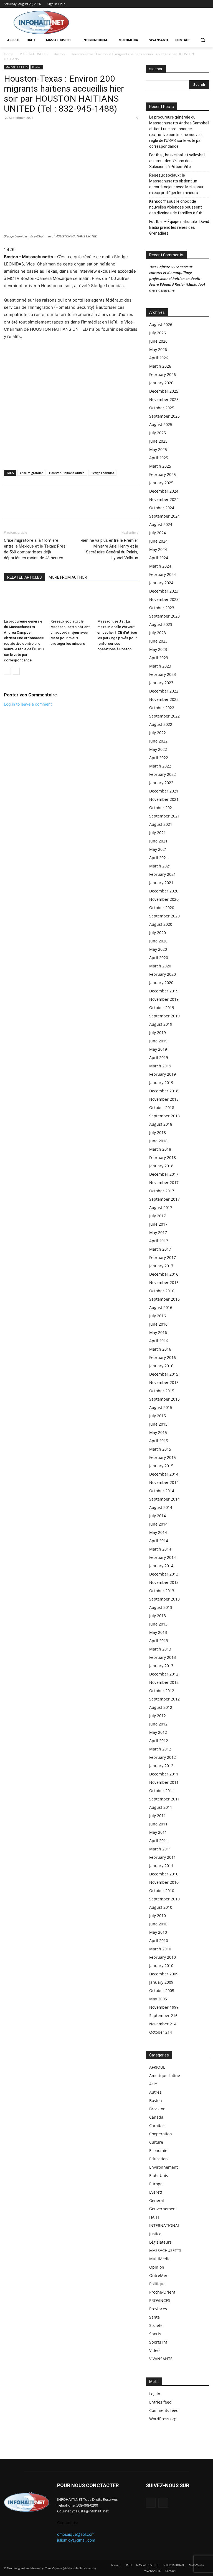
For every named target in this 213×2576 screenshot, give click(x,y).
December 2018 (164, 1091)
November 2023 (164, 599)
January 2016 (161, 1366)
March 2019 (160, 1066)
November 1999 (164, 2007)
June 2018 (158, 1141)
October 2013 (162, 1591)
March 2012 (160, 1749)
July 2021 (158, 833)
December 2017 (164, 1174)
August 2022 (161, 724)
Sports (155, 2334)
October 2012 (162, 1691)
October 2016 (162, 1291)
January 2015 (161, 1466)
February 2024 (163, 574)
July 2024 (158, 533)
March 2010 (160, 1949)
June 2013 (158, 1624)
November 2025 (164, 399)
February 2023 (163, 674)
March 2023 (160, 666)
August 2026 (161, 324)
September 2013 (164, 1599)
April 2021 (159, 858)
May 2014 (158, 1532)
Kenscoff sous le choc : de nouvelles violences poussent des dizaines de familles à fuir (176, 207)
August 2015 (161, 1407)
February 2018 (163, 1157)
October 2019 (162, 1008)
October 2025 (162, 408)
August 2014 (161, 1507)
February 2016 (163, 1357)
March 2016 (160, 1349)
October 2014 (162, 1491)
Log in (155, 2394)
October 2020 (162, 908)
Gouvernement (163, 2209)
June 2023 (158, 641)
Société (156, 2325)
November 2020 (164, 899)
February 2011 (163, 1857)
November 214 (163, 2024)
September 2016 (164, 1299)
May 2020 (158, 949)
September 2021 (164, 816)
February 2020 (163, 974)
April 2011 (159, 1841)
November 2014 (164, 1482)
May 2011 (158, 1832)
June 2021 (158, 841)
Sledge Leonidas (102, 473)
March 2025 (160, 466)
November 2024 (164, 499)
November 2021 (164, 799)
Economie (158, 2150)
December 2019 (164, 991)
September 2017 (164, 1199)
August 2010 (161, 1907)
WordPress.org (163, 2419)
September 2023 (164, 616)
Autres (155, 2092)
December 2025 (164, 391)
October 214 (161, 2032)
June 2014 (158, 1524)
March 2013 (160, 1649)
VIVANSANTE (161, 2359)
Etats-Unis (159, 2175)
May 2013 (158, 1632)
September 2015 (164, 1399)
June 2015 (158, 1424)
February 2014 (163, 1557)
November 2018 (164, 1099)
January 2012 (161, 1766)
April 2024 (159, 558)
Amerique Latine (165, 2075)
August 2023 (161, 624)
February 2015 (163, 1457)
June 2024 (158, 541)
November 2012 (164, 1682)
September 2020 (164, 916)
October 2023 (162, 608)
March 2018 (160, 1149)
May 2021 (158, 849)
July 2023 (158, 633)
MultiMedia (160, 2259)
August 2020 (161, 924)
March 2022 (160, 766)
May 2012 (158, 1732)
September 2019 (164, 1016)
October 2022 (162, 708)
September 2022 (164, 716)
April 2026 (159, 358)
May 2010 (158, 1932)
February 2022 (163, 774)
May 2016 (158, 1332)
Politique (157, 2284)
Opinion (157, 2267)
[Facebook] (198, 4)
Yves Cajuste (160, 267)
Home (9, 54)
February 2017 (163, 1257)
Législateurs (160, 2242)
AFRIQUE (157, 2067)
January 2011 (161, 1866)
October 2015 (162, 1391)
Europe (156, 2184)
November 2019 (164, 999)
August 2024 (161, 524)
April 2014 (159, 1541)
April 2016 (159, 1341)
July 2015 (158, 1416)
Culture (156, 2142)
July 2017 (158, 1216)
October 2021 (162, 808)
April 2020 (159, 958)
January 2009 (161, 1982)
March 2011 (160, 1849)
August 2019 (161, 1024)
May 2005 (158, 1999)
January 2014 (161, 1566)
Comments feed (164, 2410)
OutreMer (158, 2275)
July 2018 (158, 1133)
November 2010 (164, 1882)
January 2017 (161, 1266)
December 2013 (164, 1574)
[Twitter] (206, 4)
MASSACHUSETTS (34, 54)
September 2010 (164, 1899)
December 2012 (164, 1674)
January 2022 (161, 783)
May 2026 (158, 349)
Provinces (158, 2309)
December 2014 (164, 1474)
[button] (203, 40)
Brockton (157, 2109)
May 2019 (158, 1049)
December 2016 (164, 1274)
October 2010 (162, 1891)
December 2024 (164, 491)
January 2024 (161, 583)
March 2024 (160, 566)
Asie (153, 2084)
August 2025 (161, 424)
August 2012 (161, 1707)
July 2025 (158, 433)
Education (159, 2159)
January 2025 (161, 483)
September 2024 (164, 516)
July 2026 (158, 333)
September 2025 (164, 416)
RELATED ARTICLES (25, 577)
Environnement (163, 2167)
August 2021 (161, 824)
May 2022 (158, 749)
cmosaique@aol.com (76, 2534)
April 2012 (159, 1741)
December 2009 (164, 1974)
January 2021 (161, 883)
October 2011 (162, 1791)
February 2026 (163, 374)
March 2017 (160, 1249)
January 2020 (161, 983)
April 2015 (159, 1441)
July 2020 (158, 933)
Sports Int (158, 2342)
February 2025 (163, 474)
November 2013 (164, 1582)
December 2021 (164, 791)
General (157, 2200)
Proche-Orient (162, 2292)
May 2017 (158, 1232)
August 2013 (161, 1607)
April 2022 (159, 758)
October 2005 (162, 1991)
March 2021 (160, 866)
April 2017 (159, 1241)
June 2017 (158, 1224)
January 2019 (161, 1083)
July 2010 (158, 1916)
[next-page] (16, 671)
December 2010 (164, 1874)
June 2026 (158, 341)
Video (154, 2350)
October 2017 (162, 1191)
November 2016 (164, 1282)
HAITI (154, 2217)
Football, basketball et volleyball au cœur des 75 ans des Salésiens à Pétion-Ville (177, 161)
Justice (155, 2234)
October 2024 (162, 508)
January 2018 (161, 1166)
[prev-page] (7, 671)
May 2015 (158, 1432)
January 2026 (161, 383)
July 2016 (158, 1316)
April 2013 (159, 1641)
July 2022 (158, 733)
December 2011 (164, 1774)
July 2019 (158, 1033)
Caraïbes (157, 2125)
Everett (156, 2192)
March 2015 (160, 1449)
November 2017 (164, 1182)
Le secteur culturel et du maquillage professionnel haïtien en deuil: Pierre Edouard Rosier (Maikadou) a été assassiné (177, 279)
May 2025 (158, 449)
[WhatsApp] (22, 130)
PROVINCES (160, 2300)
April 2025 (159, 458)
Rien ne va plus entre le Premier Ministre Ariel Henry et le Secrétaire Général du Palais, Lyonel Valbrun (109, 549)
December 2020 (164, 891)
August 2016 (161, 1307)
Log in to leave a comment (28, 704)
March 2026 (160, 366)
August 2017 (161, 1207)
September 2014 (164, 1499)
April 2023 (159, 658)
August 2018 (161, 1124)
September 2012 (164, 1699)
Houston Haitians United (67, 473)
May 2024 (158, 549)
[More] (48, 130)
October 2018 (162, 1108)
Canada (156, 2117)
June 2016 (158, 1324)
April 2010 (159, 1941)
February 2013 (163, 1657)
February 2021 (163, 874)
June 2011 (158, 1824)
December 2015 (164, 1374)
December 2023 (164, 591)
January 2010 (161, 1966)
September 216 (163, 2016)
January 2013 (161, 1666)
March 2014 (160, 1549)
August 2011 (161, 1807)
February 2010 (163, 1957)
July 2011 (158, 1816)
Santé (154, 2317)
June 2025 (158, 441)
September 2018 (164, 1116)
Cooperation (161, 2134)
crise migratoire (31, 473)
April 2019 (159, 1058)
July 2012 (158, 1716)
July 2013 (158, 1616)
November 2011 (164, 1782)
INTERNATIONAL (164, 2225)
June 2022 (158, 741)
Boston (59, 54)
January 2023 (161, 683)
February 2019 (163, 1074)
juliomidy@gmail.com (76, 2540)
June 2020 (158, 941)
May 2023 (158, 649)
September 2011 (164, 1799)
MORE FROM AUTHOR (68, 577)
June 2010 (158, 1924)
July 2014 (158, 1516)
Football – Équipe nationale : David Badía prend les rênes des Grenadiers (179, 227)
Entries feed (160, 2402)
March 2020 (160, 966)
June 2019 (158, 1041)
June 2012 (158, 1724)
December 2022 (164, 691)
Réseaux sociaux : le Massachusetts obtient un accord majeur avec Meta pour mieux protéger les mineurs (70, 632)
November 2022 (164, 699)
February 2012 (163, 1757)
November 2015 (164, 1382)
